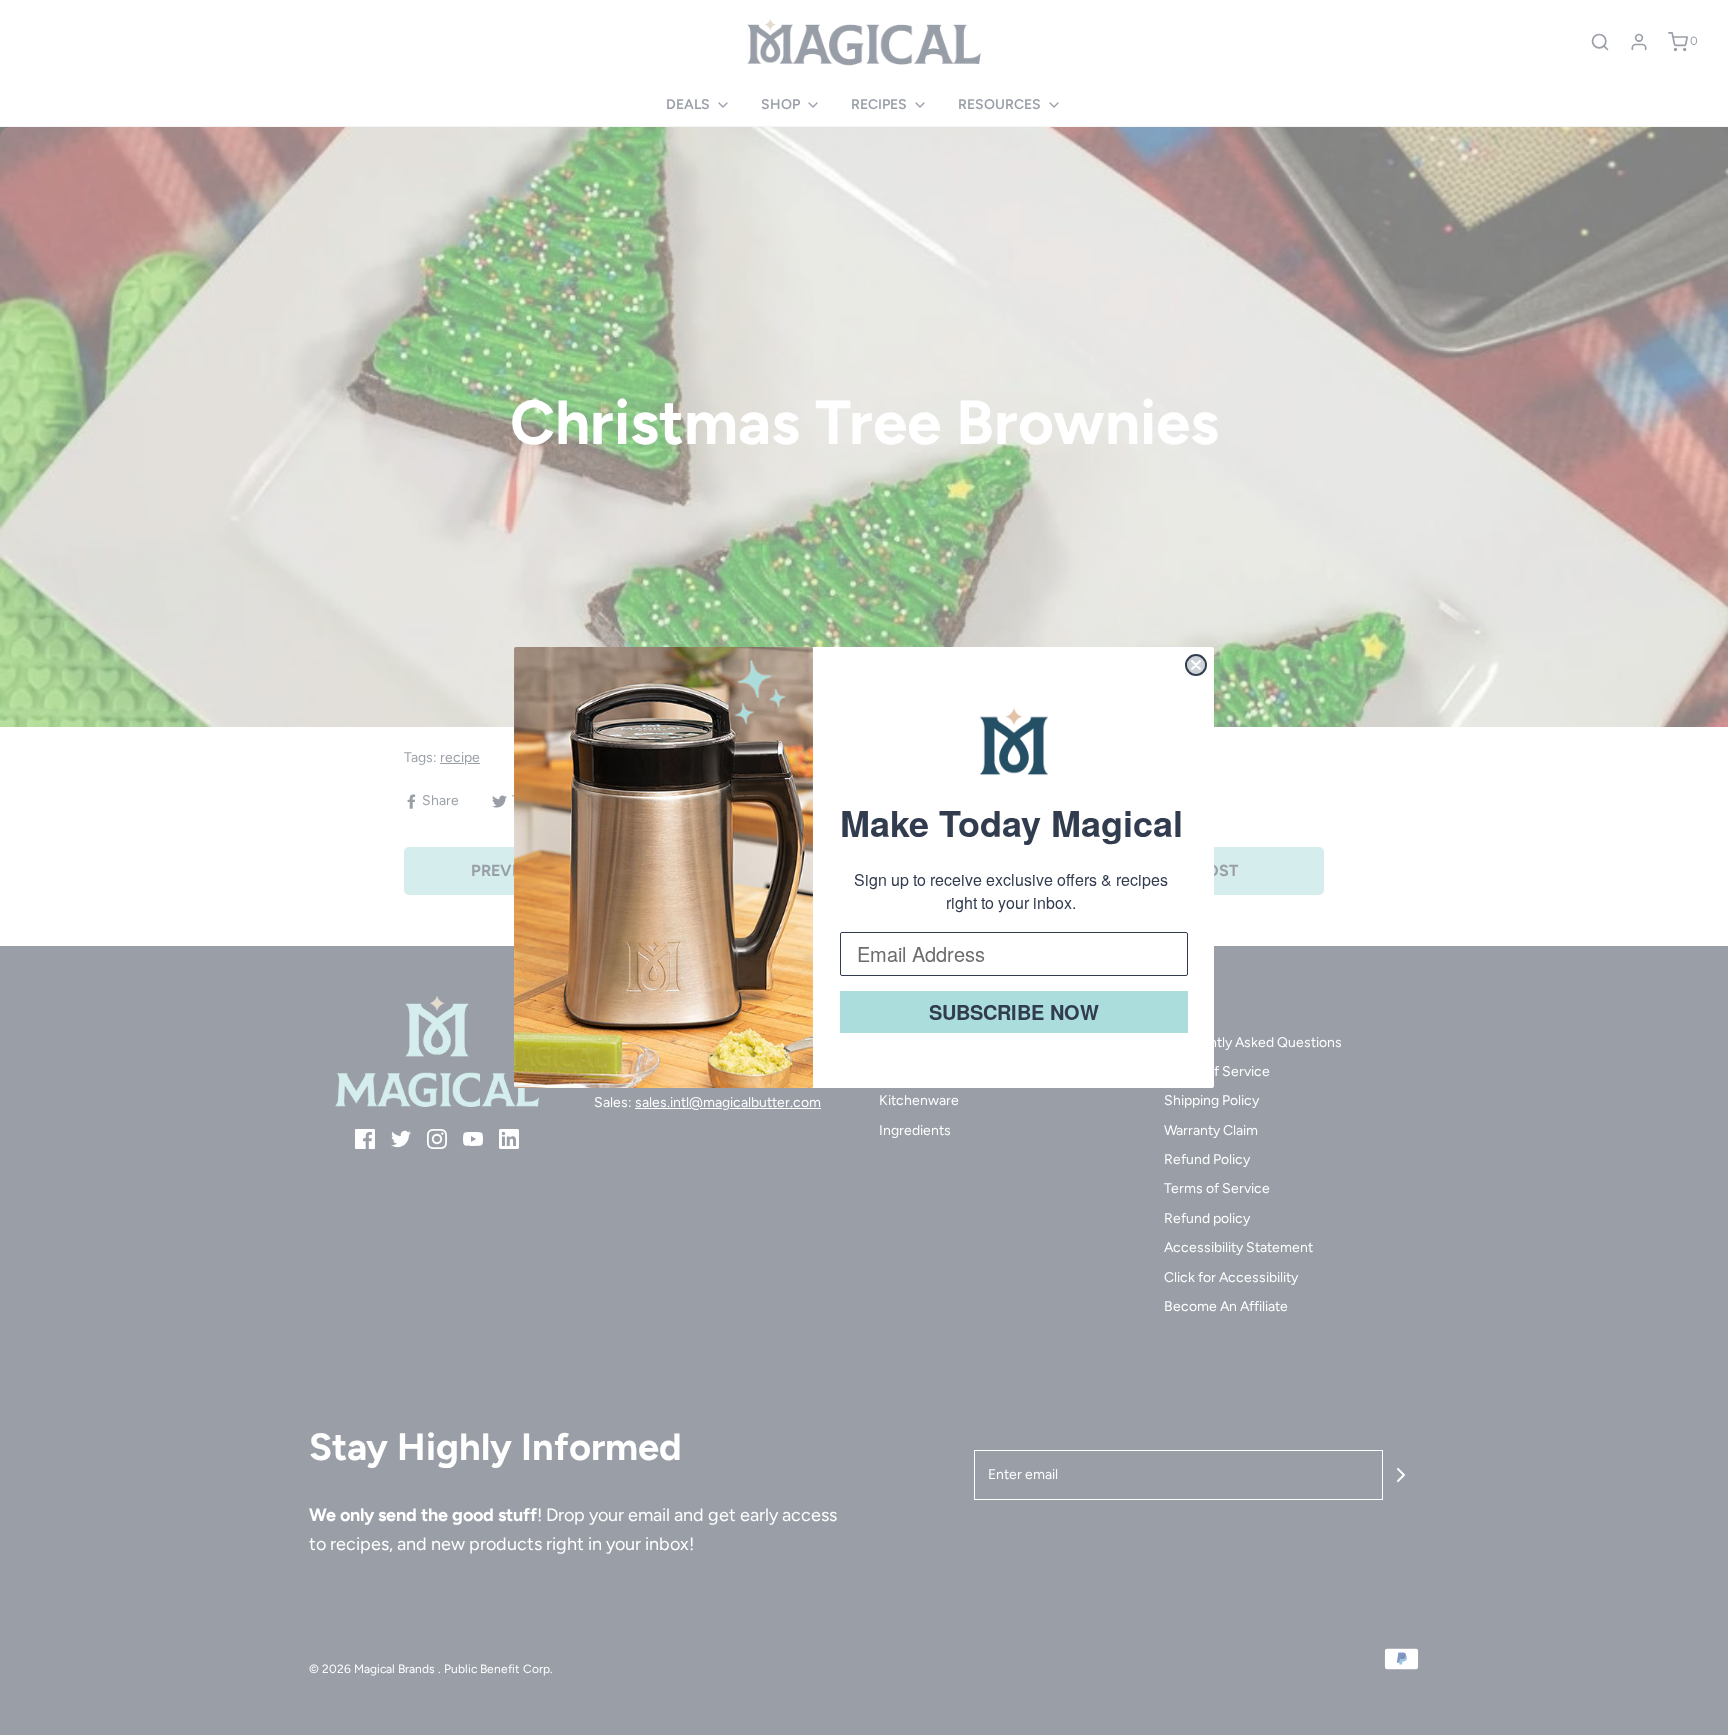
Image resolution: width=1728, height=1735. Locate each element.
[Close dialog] (1196, 665)
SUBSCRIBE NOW (1014, 1011)
